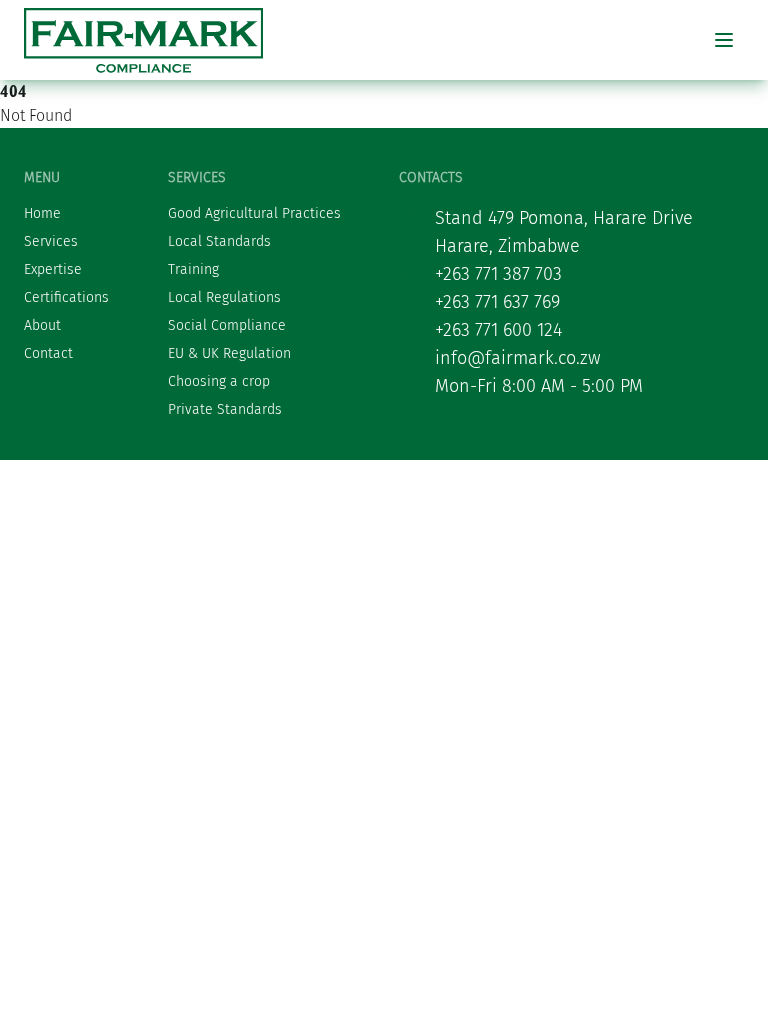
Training (193, 269)
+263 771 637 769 (497, 302)
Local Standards (219, 241)
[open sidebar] (724, 40)
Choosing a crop (219, 381)
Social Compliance (227, 325)
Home (42, 213)
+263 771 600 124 (498, 330)
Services (51, 241)
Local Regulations (224, 297)
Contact (48, 353)
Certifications (66, 297)
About (42, 325)
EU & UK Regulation (229, 353)
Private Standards (225, 409)
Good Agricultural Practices (254, 213)
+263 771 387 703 (498, 274)
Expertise (53, 269)
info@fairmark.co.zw (518, 358)
